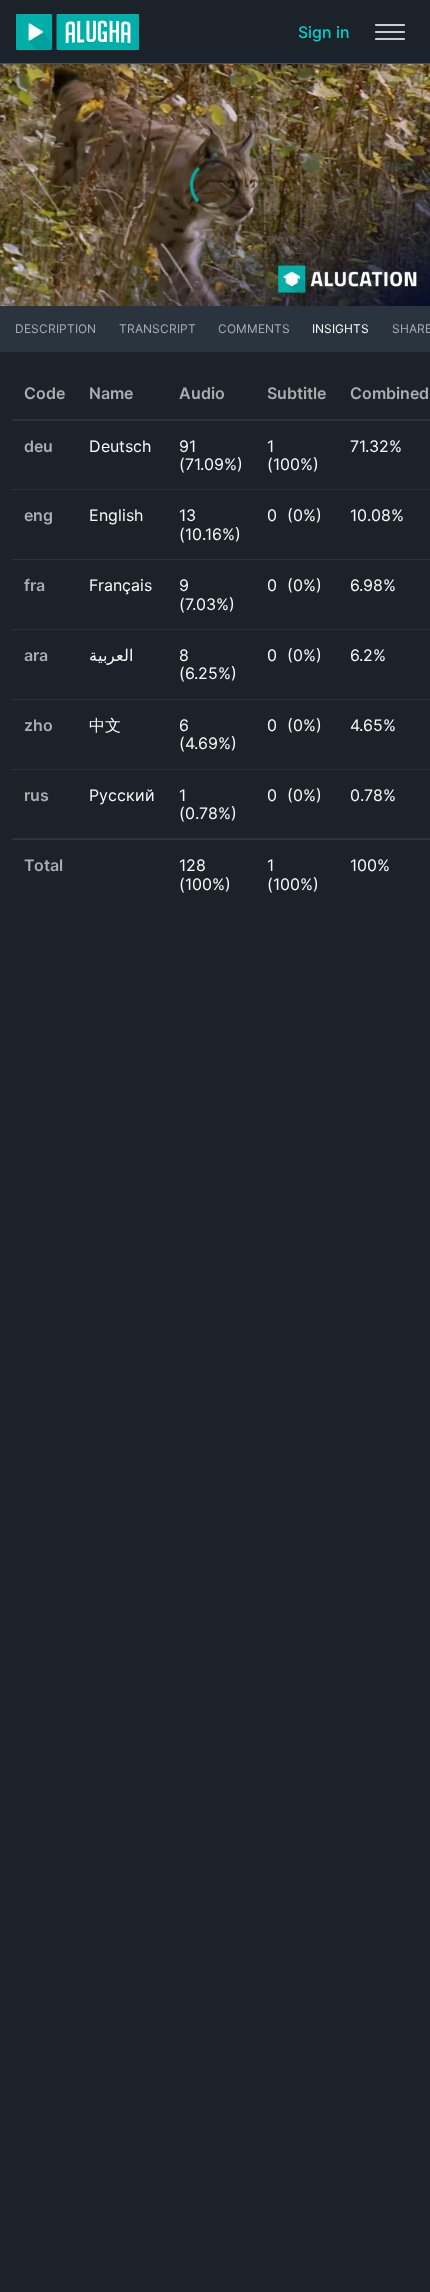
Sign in (324, 32)
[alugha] (77, 32)
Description (55, 328)
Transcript (157, 328)
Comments (254, 328)
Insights (340, 328)
